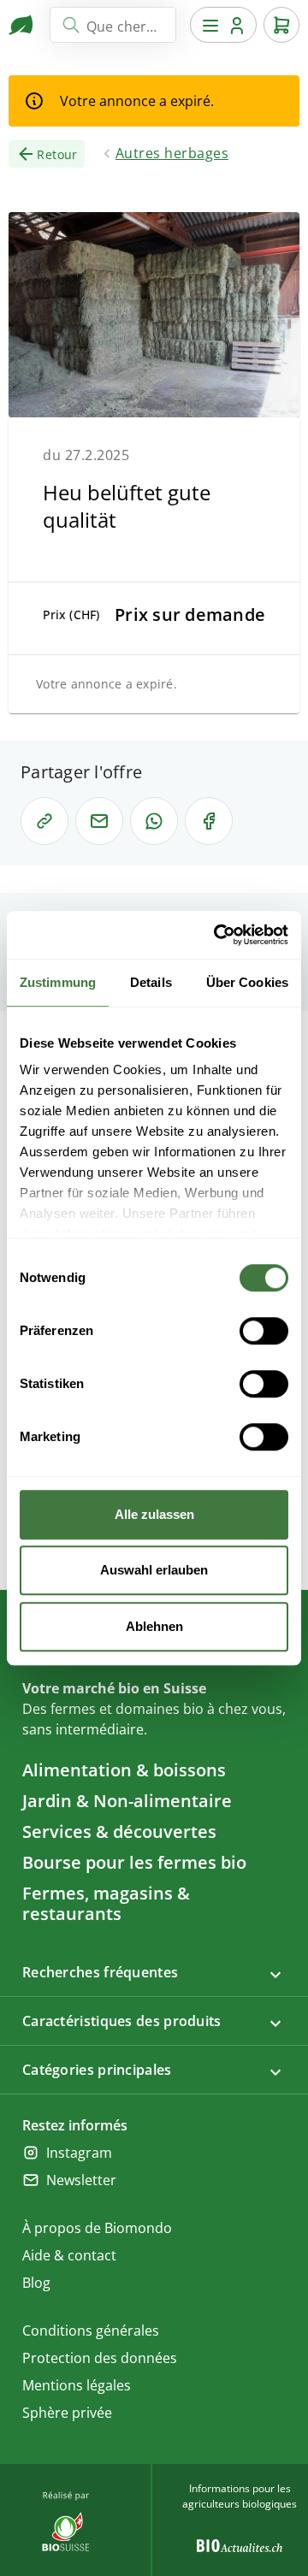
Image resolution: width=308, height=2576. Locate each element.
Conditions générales (91, 2331)
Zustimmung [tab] (58, 982)
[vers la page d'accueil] (22, 25)
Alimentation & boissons (124, 1770)
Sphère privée (67, 2413)
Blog (36, 2283)
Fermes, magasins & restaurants (106, 1903)
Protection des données (100, 2358)
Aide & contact (69, 2255)
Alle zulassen (154, 1514)
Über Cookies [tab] (247, 982)
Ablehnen (154, 1626)
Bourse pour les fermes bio (134, 1862)
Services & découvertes (119, 1832)
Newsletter (81, 2180)
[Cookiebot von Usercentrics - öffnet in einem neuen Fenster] (217, 935)
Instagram (79, 2153)
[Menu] (223, 25)
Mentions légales (77, 2385)
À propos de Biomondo (97, 2228)
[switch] (264, 1331)
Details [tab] (151, 982)
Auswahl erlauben (154, 1570)
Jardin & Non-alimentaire (127, 1801)
